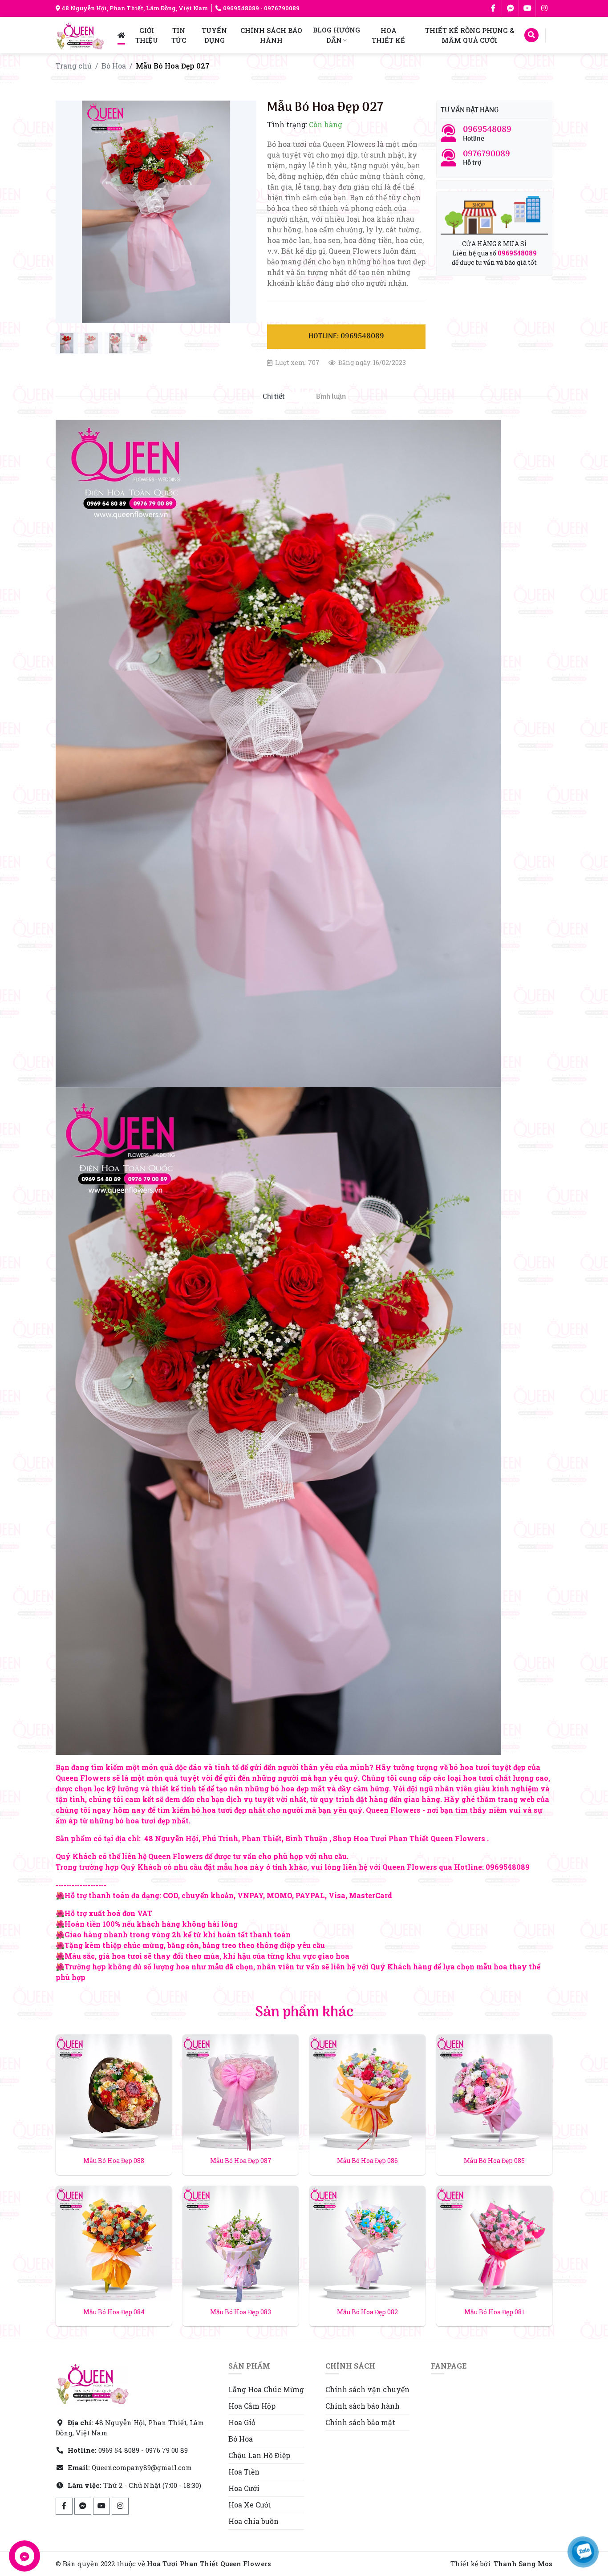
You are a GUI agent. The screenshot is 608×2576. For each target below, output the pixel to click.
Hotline (487, 134)
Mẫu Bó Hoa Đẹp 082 (367, 2312)
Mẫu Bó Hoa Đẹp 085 (494, 2161)
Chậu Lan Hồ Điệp (259, 2455)
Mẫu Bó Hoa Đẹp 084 (114, 2312)
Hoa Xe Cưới (250, 2505)
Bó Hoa (114, 66)
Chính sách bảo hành (363, 2406)
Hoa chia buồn (253, 2521)
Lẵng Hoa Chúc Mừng (266, 2389)
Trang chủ (74, 66)
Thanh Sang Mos (523, 2564)
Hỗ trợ (486, 158)
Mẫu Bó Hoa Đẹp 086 (367, 2161)
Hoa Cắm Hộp (252, 2406)
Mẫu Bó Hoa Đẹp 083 (241, 2312)
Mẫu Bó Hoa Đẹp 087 (241, 2161)
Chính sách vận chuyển (367, 2389)
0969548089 (241, 8)
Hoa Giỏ (242, 2422)
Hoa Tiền (244, 2472)
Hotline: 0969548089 (346, 336)
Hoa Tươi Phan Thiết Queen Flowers (209, 2564)
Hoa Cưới (244, 2488)
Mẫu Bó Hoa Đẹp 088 (114, 2161)
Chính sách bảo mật (360, 2422)
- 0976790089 (279, 8)
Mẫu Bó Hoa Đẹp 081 (494, 2312)
